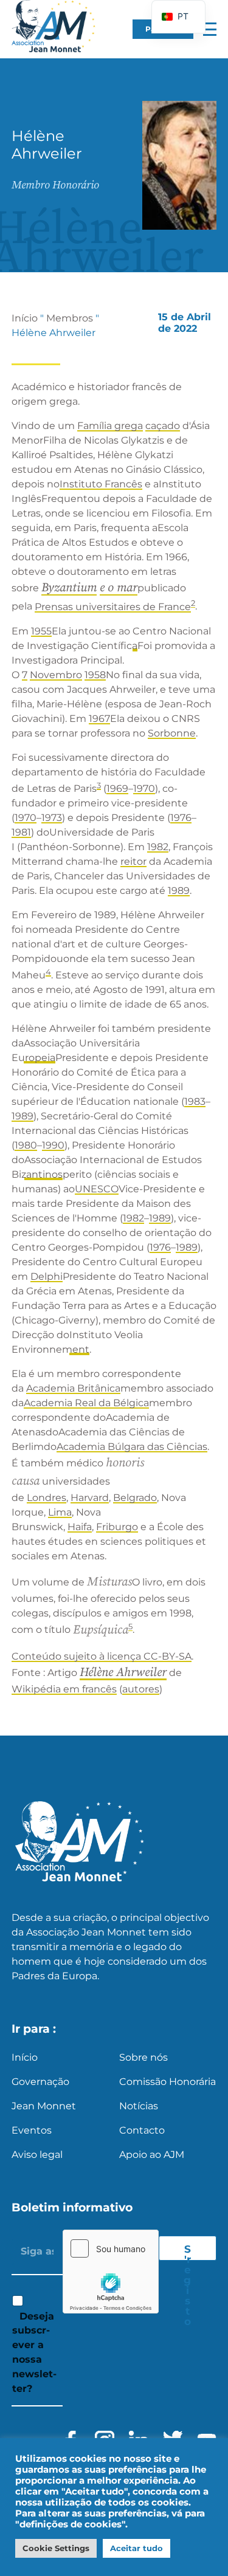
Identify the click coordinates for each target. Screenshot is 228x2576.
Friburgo (117, 1527)
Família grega (110, 426)
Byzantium (69, 588)
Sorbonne (172, 733)
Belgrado (135, 1498)
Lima (60, 1512)
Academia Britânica (73, 1388)
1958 (95, 675)
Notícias (139, 2106)
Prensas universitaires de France (113, 607)
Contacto (142, 2130)
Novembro (56, 675)
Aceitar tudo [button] (136, 2548)
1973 (52, 818)
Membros (70, 318)
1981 (21, 832)
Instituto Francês (101, 484)
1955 (41, 631)
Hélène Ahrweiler (123, 1673)
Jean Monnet (44, 2106)
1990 (53, 1145)
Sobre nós (143, 2057)
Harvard (90, 1498)
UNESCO (97, 1189)
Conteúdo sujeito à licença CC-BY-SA (102, 1656)
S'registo (187, 2251)
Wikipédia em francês (64, 1689)
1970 (144, 788)
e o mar (119, 588)
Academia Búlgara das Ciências (132, 1447)
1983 (195, 1101)
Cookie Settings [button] (56, 2548)
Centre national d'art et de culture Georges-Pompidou (100, 944)
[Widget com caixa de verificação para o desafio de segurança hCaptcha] (111, 2272)
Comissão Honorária (168, 2082)
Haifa (80, 1527)
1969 (117, 788)
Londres (47, 1498)
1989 (179, 891)
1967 (99, 719)
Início (25, 318)
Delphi (47, 1276)
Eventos (32, 2130)
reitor (133, 861)
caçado (163, 426)
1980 (26, 1145)
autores (141, 1689)
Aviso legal (37, 2155)
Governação (40, 2082)
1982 (158, 847)
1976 (181, 818)
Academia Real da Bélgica (86, 1403)
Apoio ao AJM (152, 2155)
